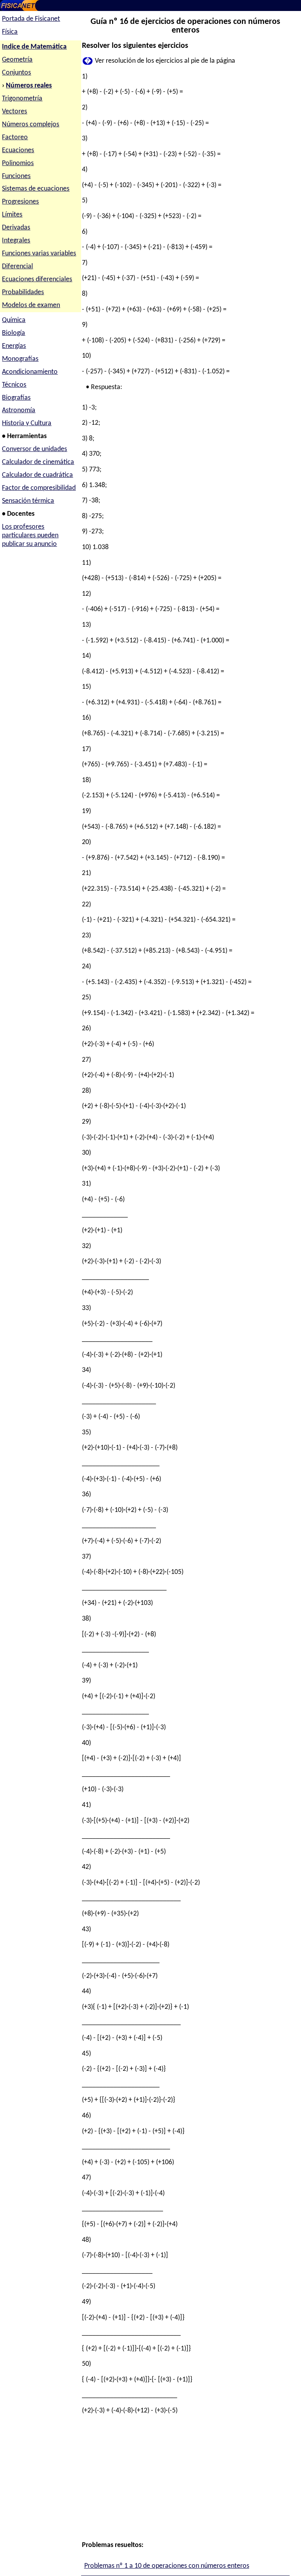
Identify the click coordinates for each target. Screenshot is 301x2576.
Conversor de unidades (34, 449)
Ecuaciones (18, 150)
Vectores (15, 112)
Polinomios (18, 163)
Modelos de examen (31, 305)
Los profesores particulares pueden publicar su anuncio (30, 536)
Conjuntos (16, 73)
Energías (14, 346)
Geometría (17, 60)
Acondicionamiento (30, 372)
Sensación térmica (28, 501)
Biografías (16, 398)
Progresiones (20, 202)
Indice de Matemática (34, 47)
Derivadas (16, 228)
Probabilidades (23, 292)
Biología (14, 333)
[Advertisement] (184, 2477)
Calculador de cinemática (38, 462)
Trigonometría (22, 99)
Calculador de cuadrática (37, 475)
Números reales (29, 86)
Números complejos (31, 125)
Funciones (16, 176)
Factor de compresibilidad (39, 488)
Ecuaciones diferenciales (37, 279)
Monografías (20, 359)
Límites (12, 215)
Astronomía (19, 410)
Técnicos (14, 385)
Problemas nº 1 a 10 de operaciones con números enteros (167, 2566)
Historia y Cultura (27, 423)
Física (10, 32)
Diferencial (17, 267)
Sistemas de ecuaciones (36, 189)
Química (14, 320)
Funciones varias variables (39, 254)
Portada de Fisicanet (31, 19)
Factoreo (15, 137)
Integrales (16, 241)
